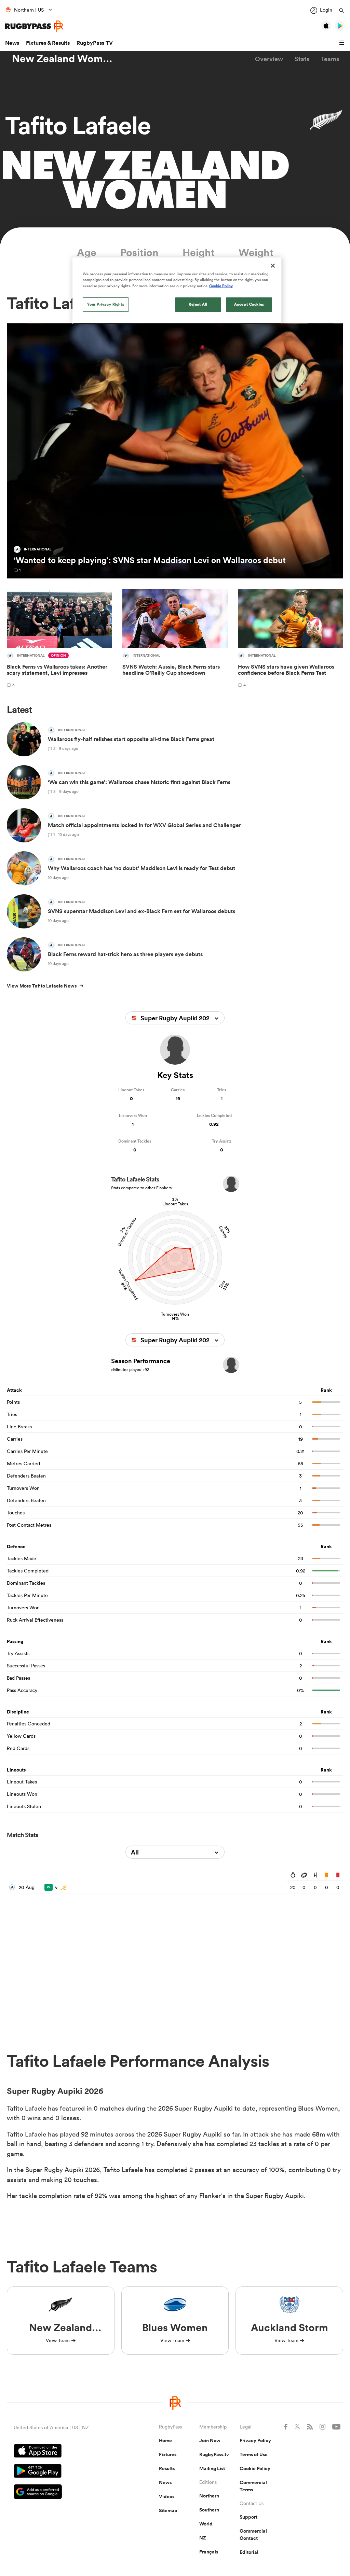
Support (248, 2517)
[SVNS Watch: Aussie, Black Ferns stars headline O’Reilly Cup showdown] (175, 639)
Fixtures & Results (48, 43)
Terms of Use (254, 2454)
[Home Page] (34, 26)
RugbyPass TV (95, 43)
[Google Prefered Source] (62, 2493)
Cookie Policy (255, 2468)
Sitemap (168, 2510)
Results (167, 2468)
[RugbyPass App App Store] (62, 2452)
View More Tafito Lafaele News (42, 986)
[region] (177, 291)
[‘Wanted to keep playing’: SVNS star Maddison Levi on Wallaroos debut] (175, 451)
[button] (343, 43)
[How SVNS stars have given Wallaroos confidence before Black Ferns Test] (291, 639)
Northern (209, 2496)
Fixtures (168, 2454)
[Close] (273, 266)
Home (165, 2440)
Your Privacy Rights (106, 304)
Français (209, 2552)
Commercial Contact (253, 2535)
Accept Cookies (249, 304)
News (12, 43)
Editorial (249, 2552)
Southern (209, 2510)
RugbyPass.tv (214, 2454)
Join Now (210, 2440)
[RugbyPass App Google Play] (62, 2472)
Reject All (198, 304)
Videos (167, 2496)
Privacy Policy (255, 2440)
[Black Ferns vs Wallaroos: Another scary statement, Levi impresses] (59, 639)
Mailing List (212, 2468)
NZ (203, 2538)
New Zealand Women (63, 59)
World (206, 2524)
